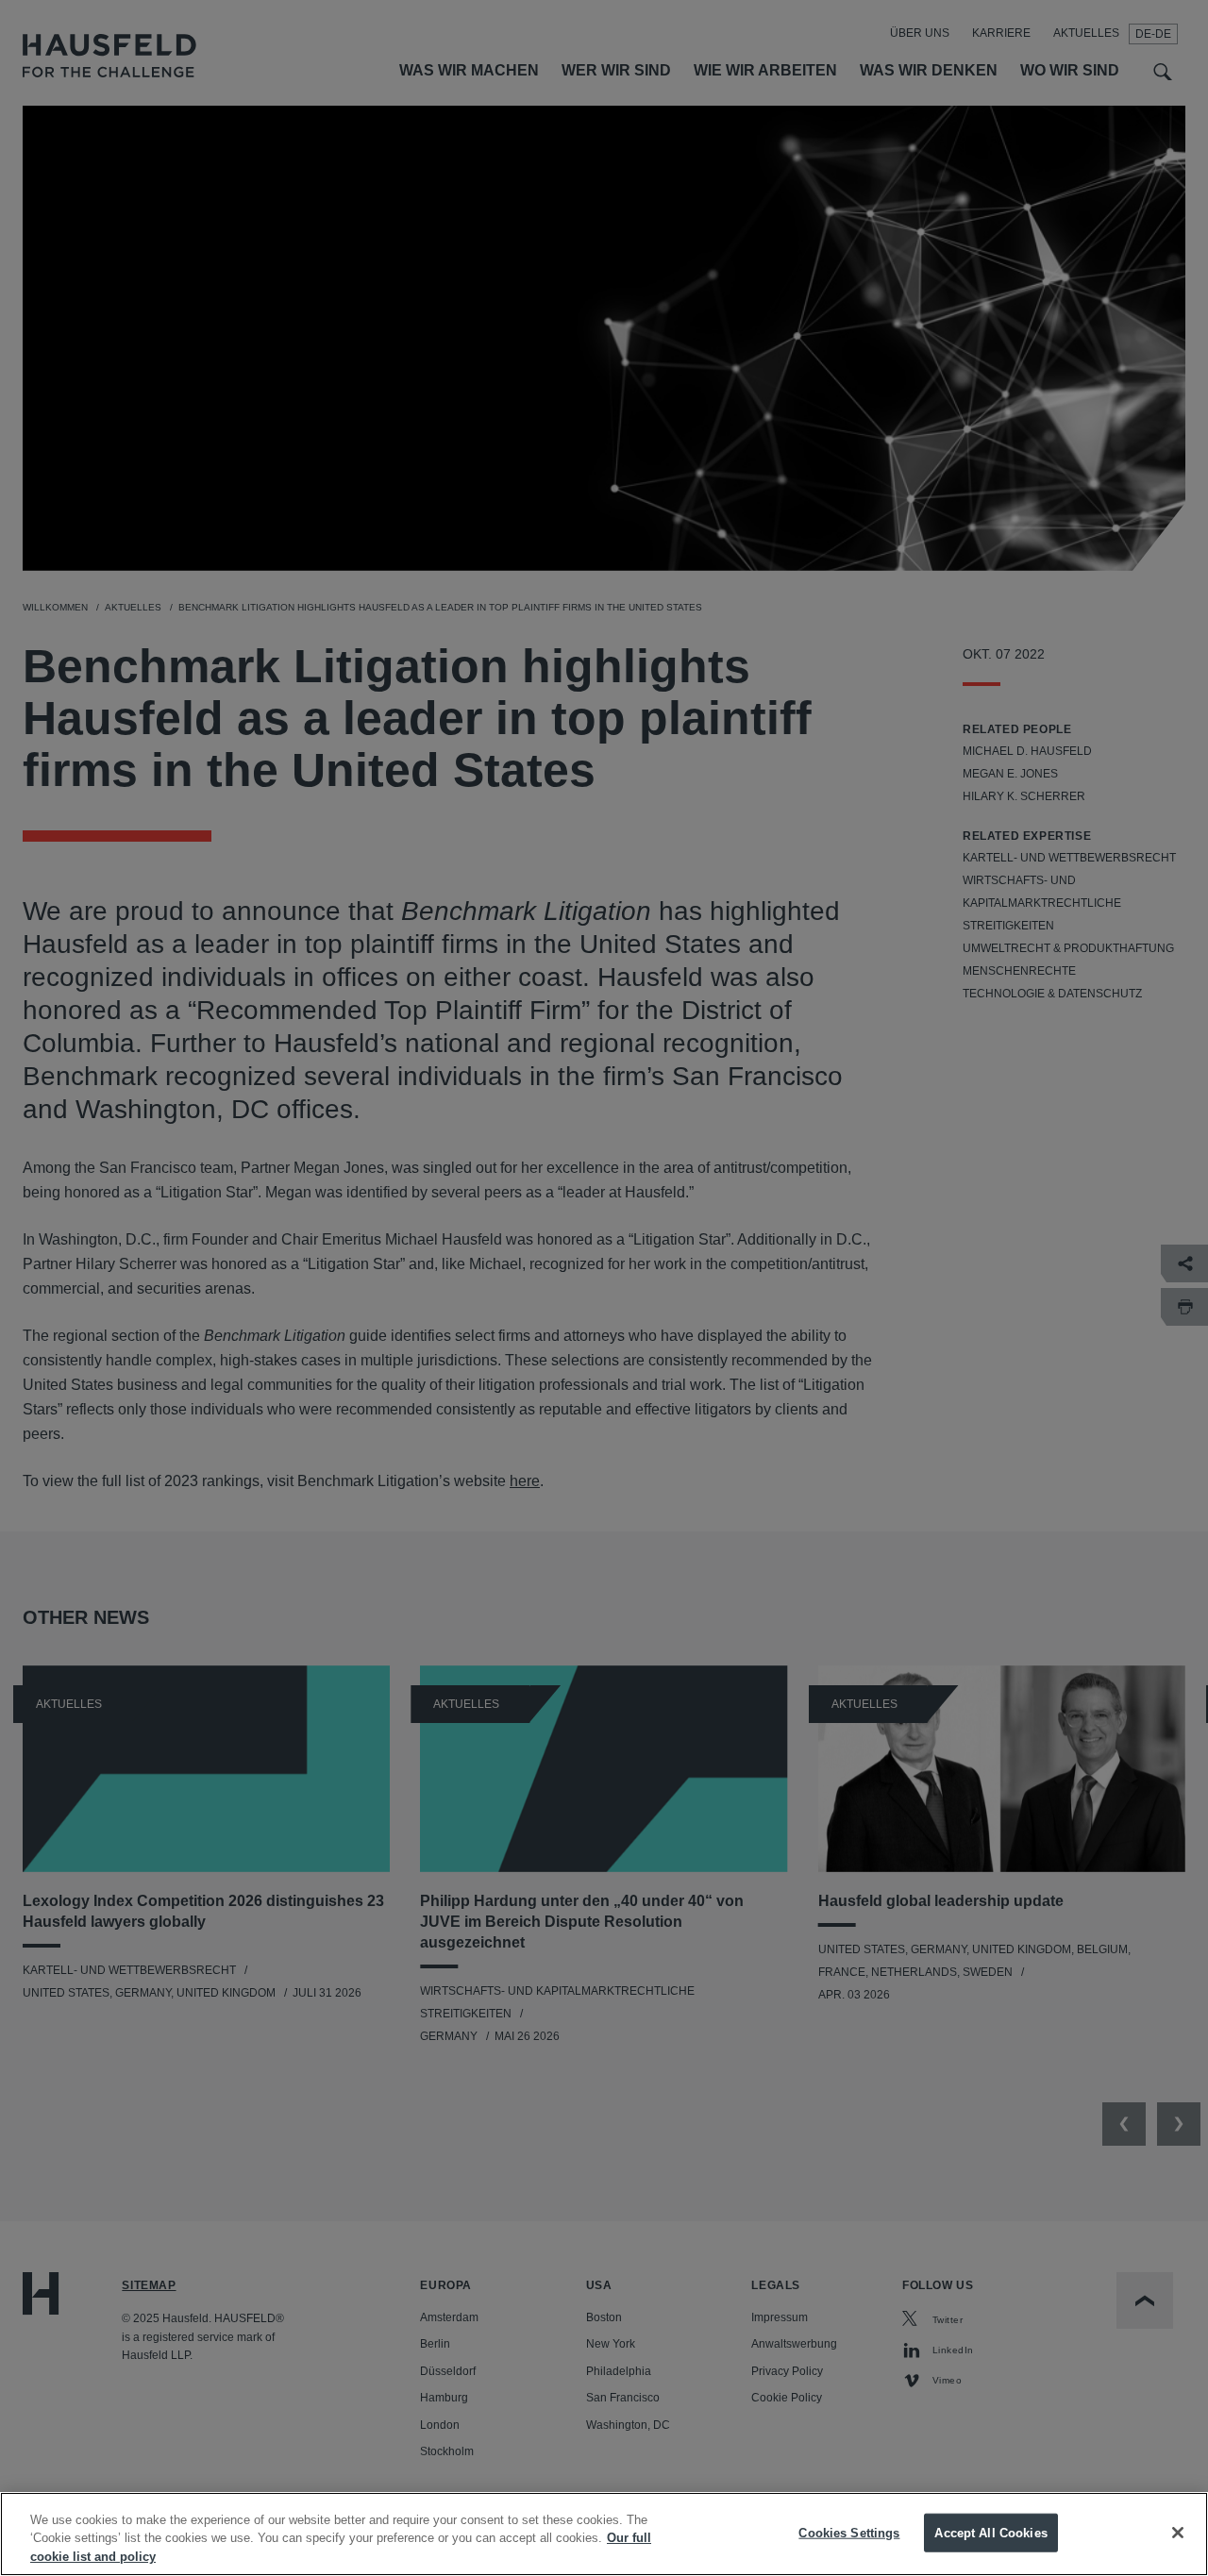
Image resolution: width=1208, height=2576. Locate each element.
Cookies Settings (849, 2532)
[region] (604, 2534)
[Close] (1178, 2533)
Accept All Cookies (990, 2532)
